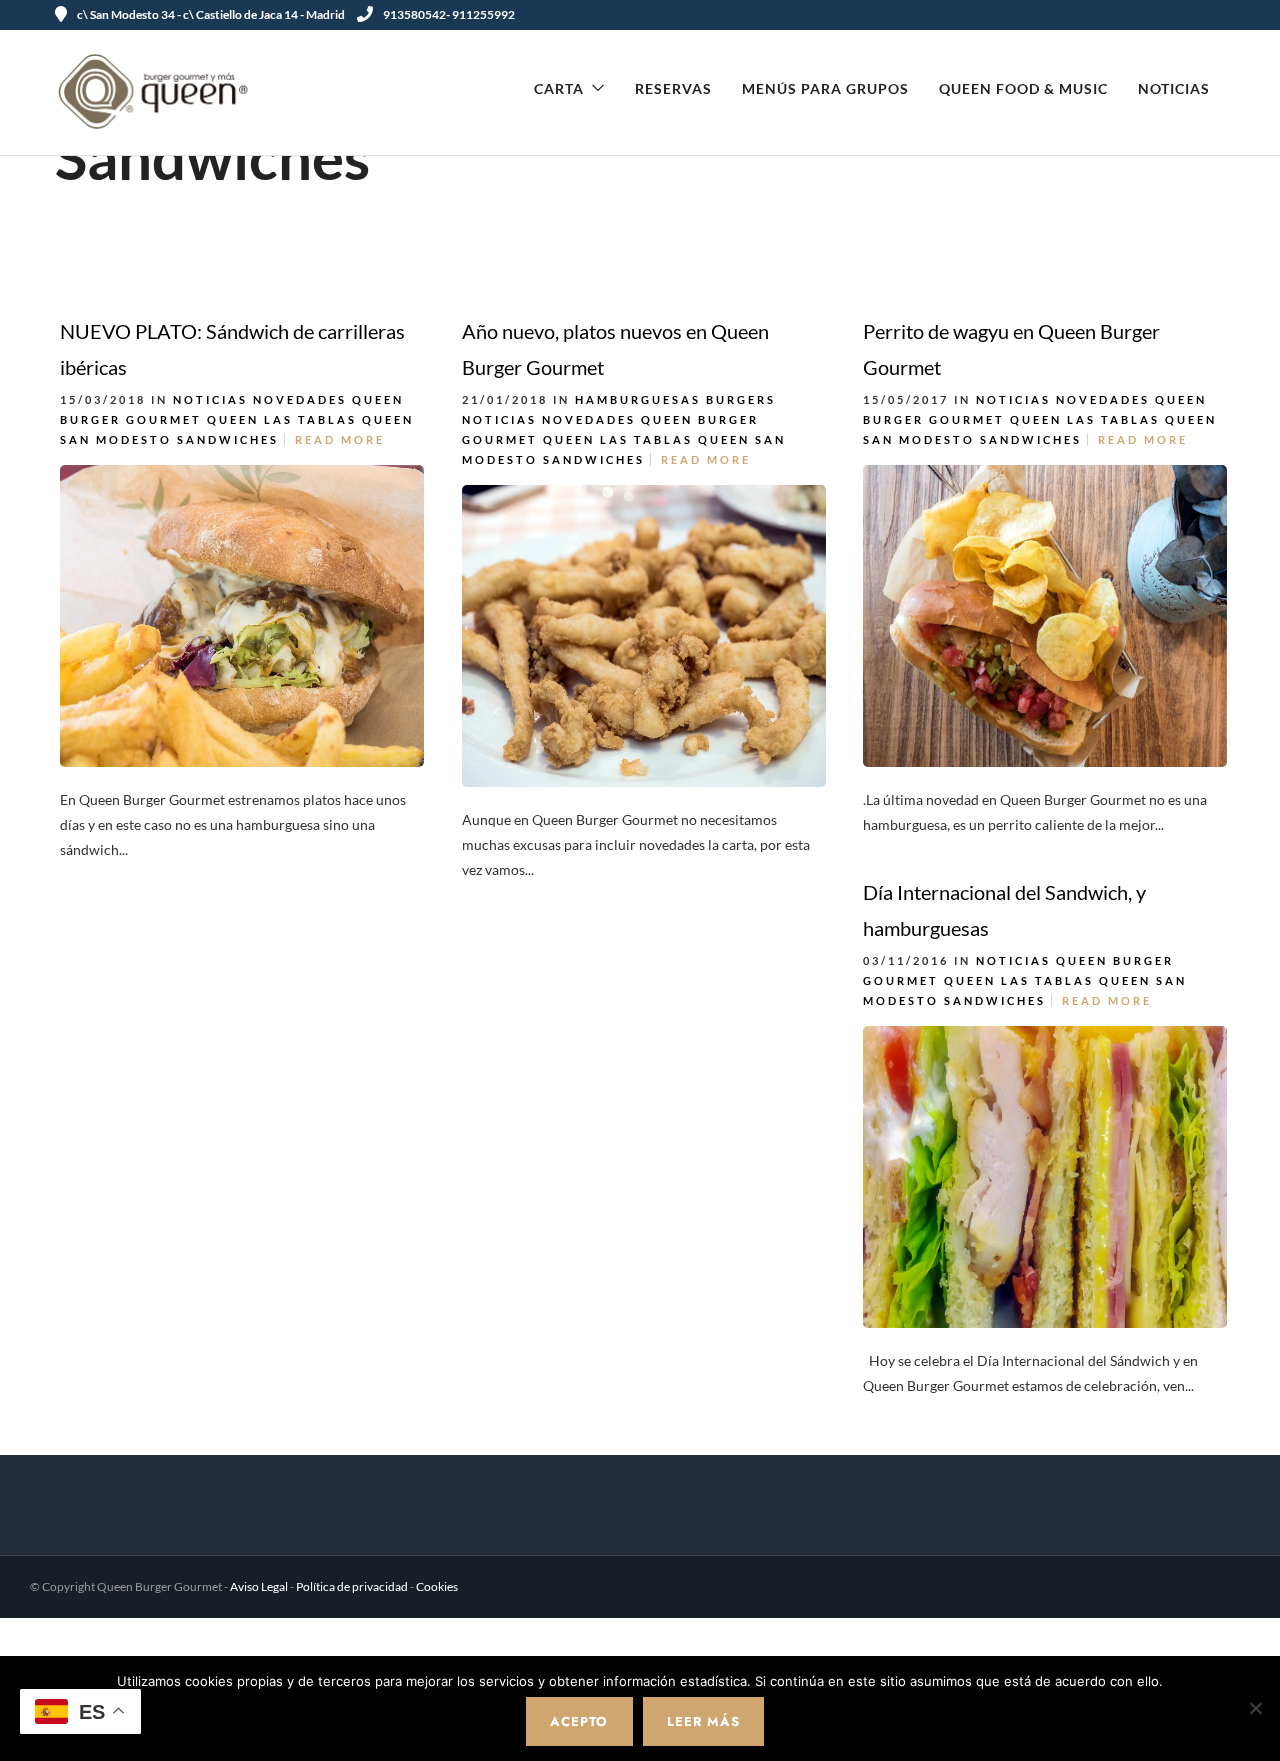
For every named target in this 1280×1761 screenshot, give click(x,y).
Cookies (437, 1586)
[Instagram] (1194, 15)
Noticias (1174, 88)
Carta (559, 88)
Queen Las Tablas (282, 419)
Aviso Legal (259, 1586)
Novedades (300, 399)
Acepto (579, 1721)
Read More (340, 439)
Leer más (703, 1721)
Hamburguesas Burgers (675, 399)
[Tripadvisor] (1218, 15)
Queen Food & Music (1023, 88)
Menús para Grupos (825, 88)
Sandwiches (228, 439)
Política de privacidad (352, 1586)
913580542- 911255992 (449, 14)
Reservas (673, 88)
